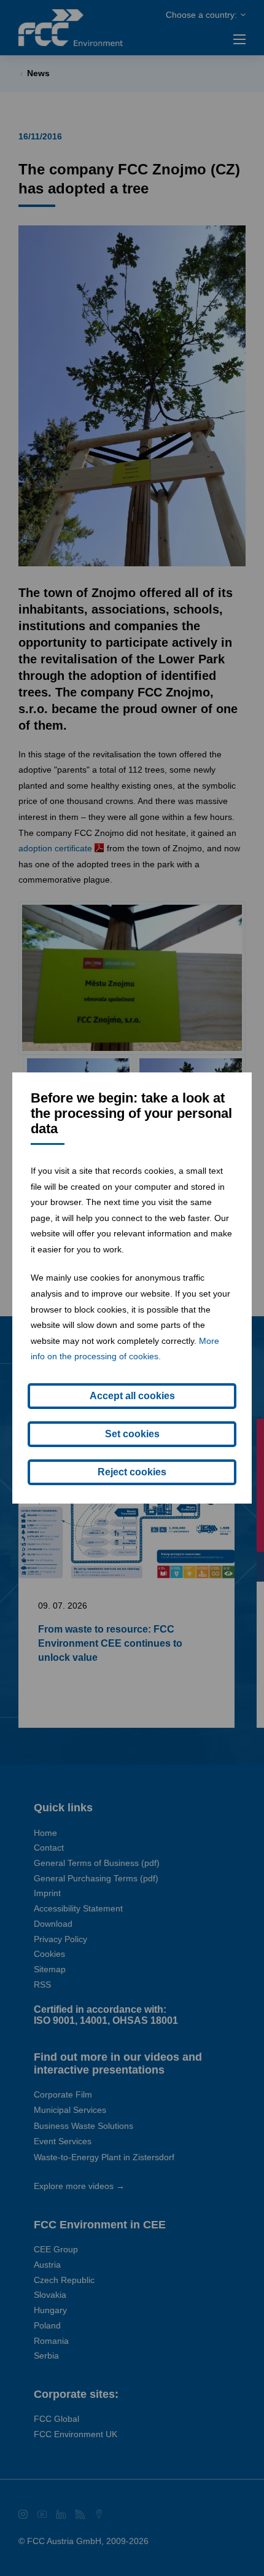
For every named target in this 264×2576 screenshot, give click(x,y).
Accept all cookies (132, 1396)
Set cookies (132, 1434)
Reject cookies (132, 1472)
